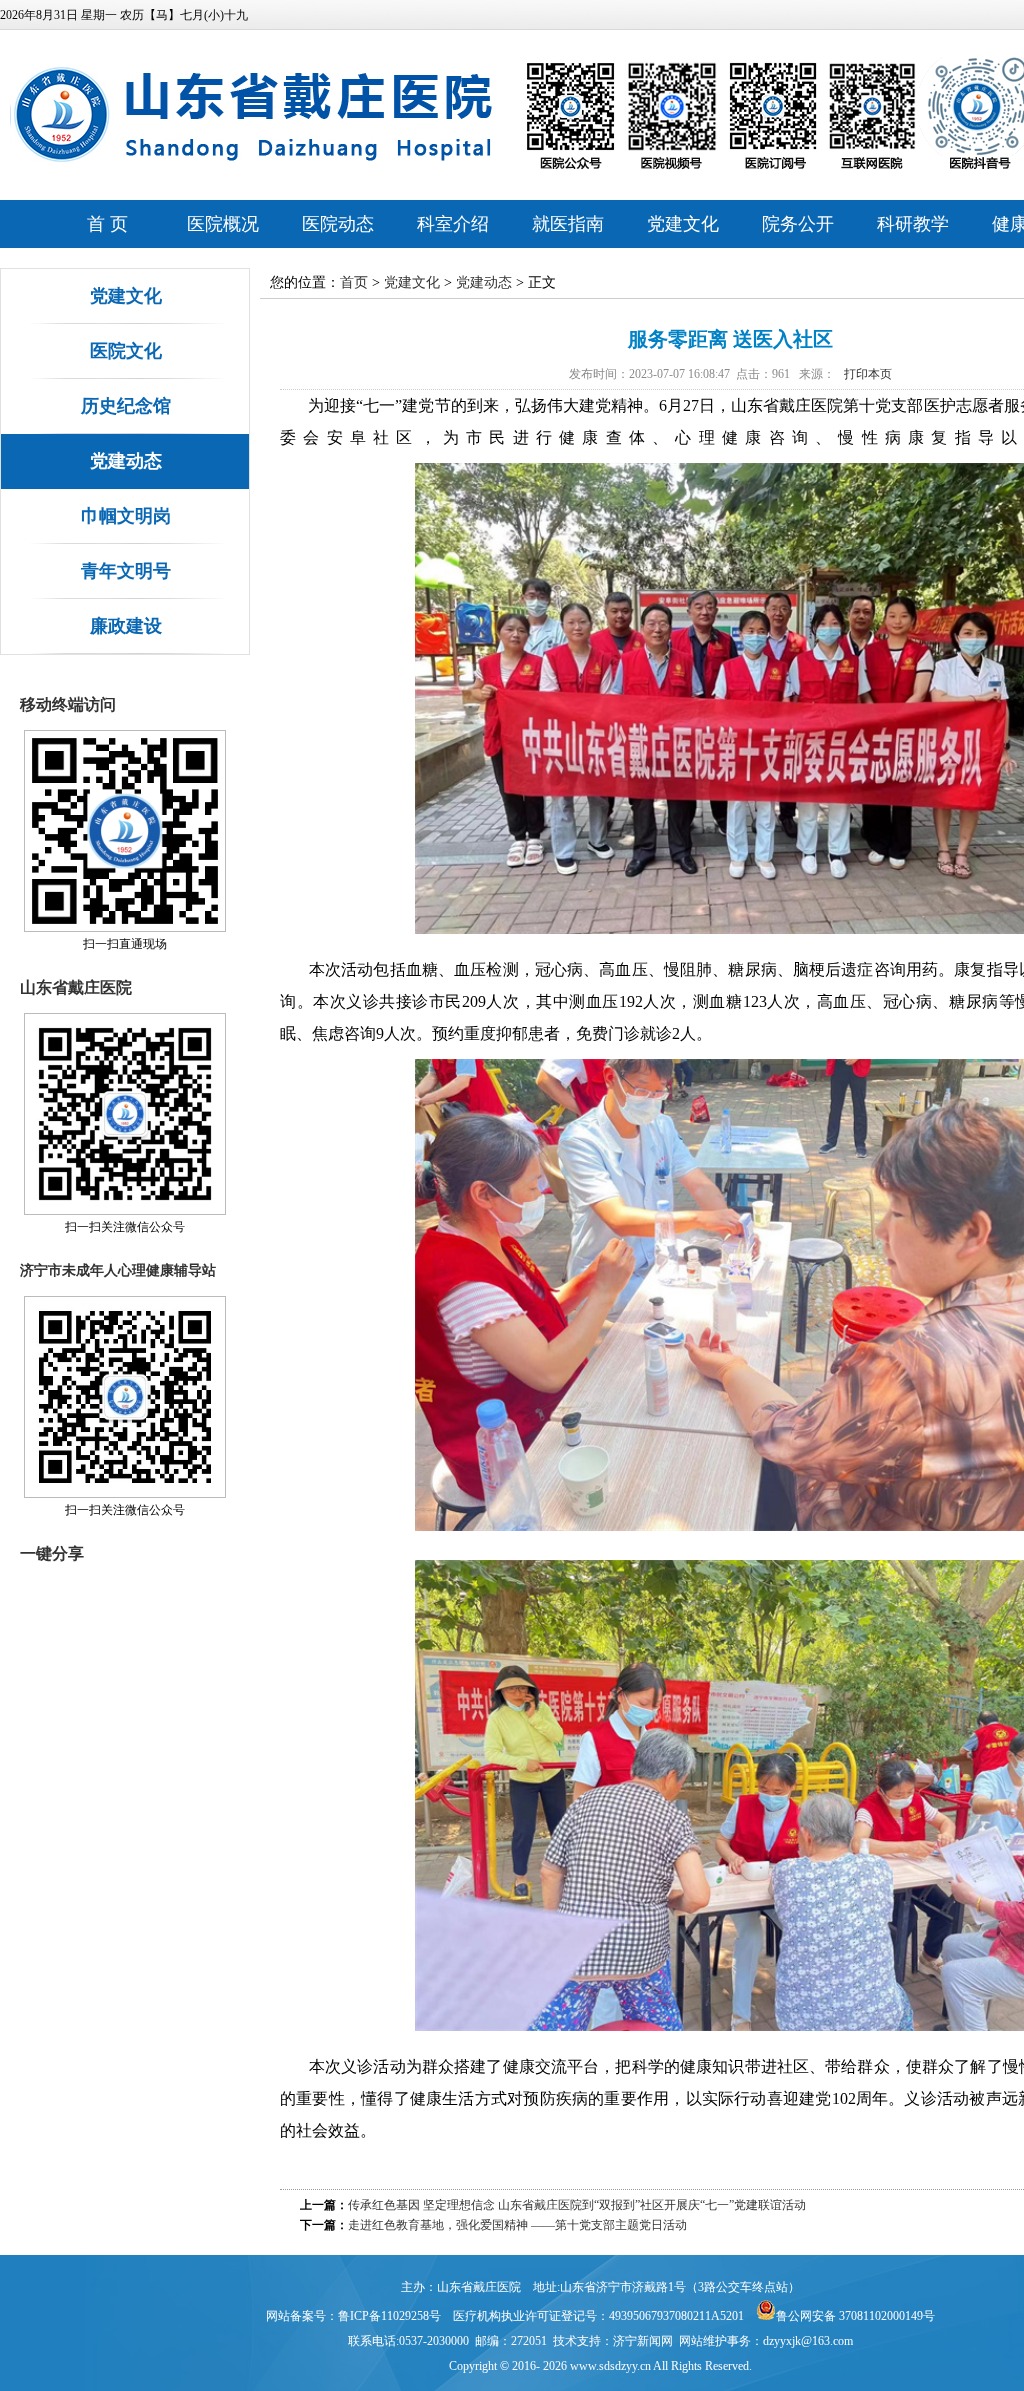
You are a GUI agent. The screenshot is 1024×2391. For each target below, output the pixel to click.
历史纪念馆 (126, 406)
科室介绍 (453, 224)
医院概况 (223, 224)
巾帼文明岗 (126, 516)
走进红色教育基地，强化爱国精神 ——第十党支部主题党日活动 (517, 2225)
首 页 (107, 224)
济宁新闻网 (643, 2341)
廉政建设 (126, 626)
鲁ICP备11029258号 (389, 2316)
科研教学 (913, 224)
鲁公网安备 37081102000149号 (855, 2316)
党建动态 (126, 461)
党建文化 (683, 224)
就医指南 (568, 224)
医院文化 (126, 351)
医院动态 (338, 224)
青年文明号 (126, 571)
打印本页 (868, 374)
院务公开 (798, 224)
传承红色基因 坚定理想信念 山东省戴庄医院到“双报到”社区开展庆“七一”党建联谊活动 (577, 2205)
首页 (354, 282)
